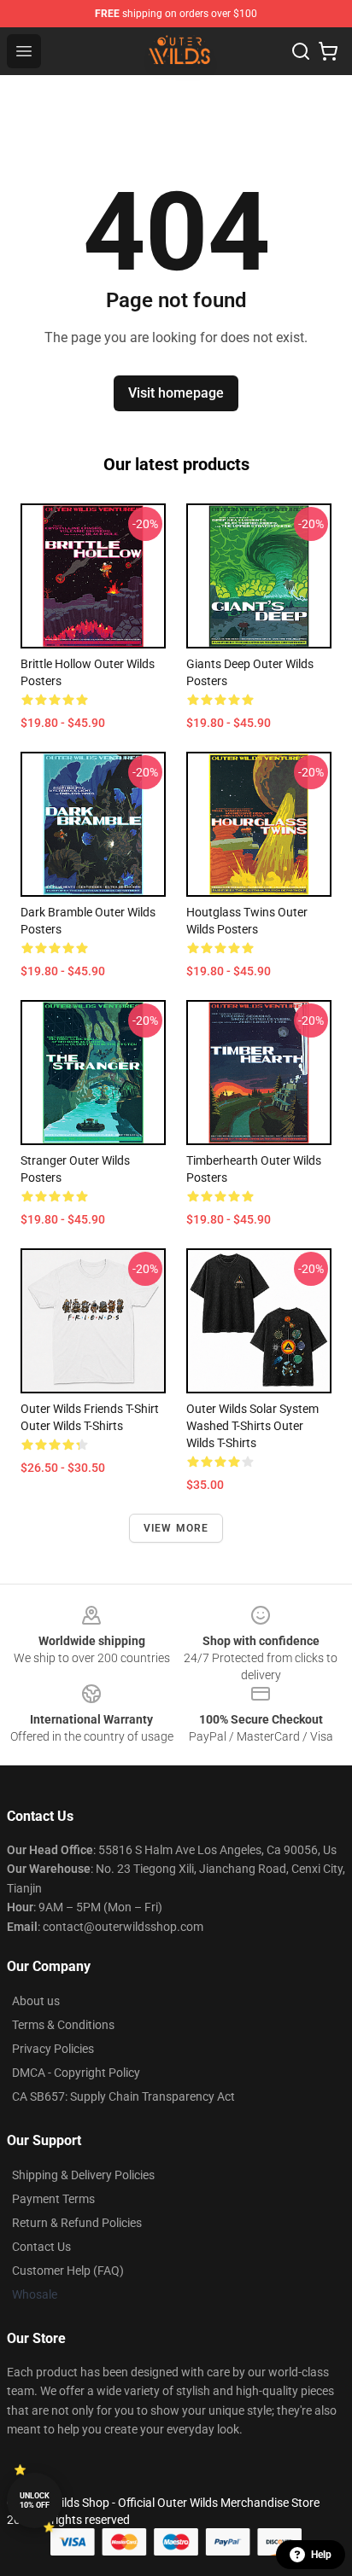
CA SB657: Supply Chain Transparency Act (123, 2096)
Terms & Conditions (63, 2025)
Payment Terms (53, 2199)
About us (36, 2001)
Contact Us (41, 2247)
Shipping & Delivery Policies (83, 2175)
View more (176, 1528)
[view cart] (328, 51)
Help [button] (321, 2555)
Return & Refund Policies (77, 2223)
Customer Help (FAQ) (68, 2271)
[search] (301, 51)
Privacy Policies (53, 2049)
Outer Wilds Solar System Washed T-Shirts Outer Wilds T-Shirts (252, 1426)
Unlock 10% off (35, 2500)
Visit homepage (176, 393)
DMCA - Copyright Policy (76, 2073)
